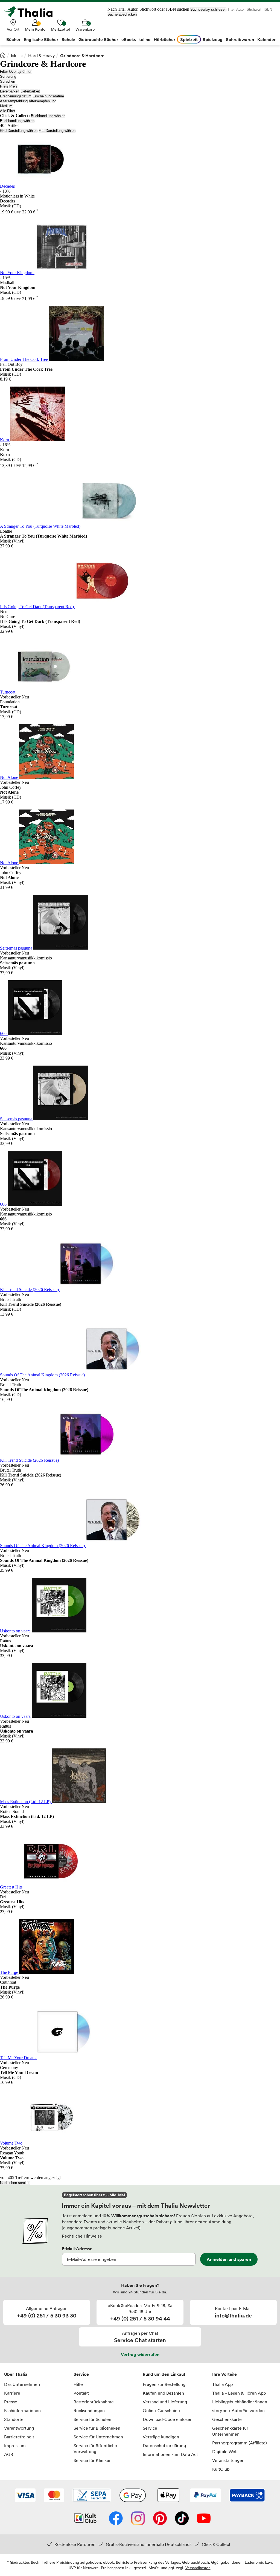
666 (4, 1033)
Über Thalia (16, 2374)
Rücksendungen (89, 2410)
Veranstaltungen (228, 2460)
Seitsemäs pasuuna (17, 948)
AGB (9, 2454)
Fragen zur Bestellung (164, 2384)
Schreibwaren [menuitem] (240, 39)
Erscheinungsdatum (16, 96)
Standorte (14, 2419)
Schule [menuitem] (68, 39)
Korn (5, 440)
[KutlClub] (85, 2519)
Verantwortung (19, 2428)
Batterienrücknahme (94, 2402)
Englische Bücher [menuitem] (41, 39)
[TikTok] (182, 2519)
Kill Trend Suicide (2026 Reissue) (30, 1290)
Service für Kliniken (93, 2460)
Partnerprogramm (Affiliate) (240, 2443)
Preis (4, 86)
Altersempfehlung (14, 101)
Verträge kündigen (161, 2437)
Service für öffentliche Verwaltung (95, 2449)
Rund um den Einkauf (164, 2374)
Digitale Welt (225, 2452)
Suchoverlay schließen (208, 9)
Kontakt (81, 2393)
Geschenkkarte (227, 2419)
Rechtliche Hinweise (82, 2236)
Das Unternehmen (22, 2384)
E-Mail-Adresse (77, 2249)
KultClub (221, 2469)
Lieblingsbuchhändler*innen (240, 2402)
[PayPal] (205, 2496)
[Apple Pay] (168, 2496)
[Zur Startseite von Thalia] (31, 12)
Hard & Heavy (41, 56)
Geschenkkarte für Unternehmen (230, 2431)
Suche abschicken (122, 14)
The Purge (10, 1972)
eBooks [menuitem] (129, 39)
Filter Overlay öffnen (16, 72)
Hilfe (78, 2384)
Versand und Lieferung (165, 2402)
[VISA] (25, 2496)
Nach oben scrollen (15, 2183)
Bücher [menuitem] (13, 39)
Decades (8, 186)
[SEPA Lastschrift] (92, 2496)
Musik (17, 56)
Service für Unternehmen (98, 2437)
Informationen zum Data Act (170, 2454)
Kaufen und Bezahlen (163, 2393)
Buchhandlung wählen (48, 116)
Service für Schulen (92, 2419)
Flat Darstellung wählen (57, 131)
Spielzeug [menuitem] (213, 39)
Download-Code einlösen (168, 2419)
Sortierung (8, 76)
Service (81, 2374)
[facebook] (116, 2519)
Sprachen (8, 81)
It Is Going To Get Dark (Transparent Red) (37, 607)
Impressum (15, 2446)
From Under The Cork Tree (24, 359)
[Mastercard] (54, 2496)
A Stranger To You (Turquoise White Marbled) (41, 526)
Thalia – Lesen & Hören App (239, 2393)
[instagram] (138, 2519)
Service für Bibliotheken (97, 2428)
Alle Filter (8, 111)
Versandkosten (198, 2568)
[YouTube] (204, 2519)
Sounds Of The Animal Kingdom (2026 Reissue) (43, 1375)
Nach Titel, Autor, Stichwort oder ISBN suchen (148, 9)
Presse (11, 2402)
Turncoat (8, 692)
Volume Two (12, 2143)
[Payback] (247, 2496)
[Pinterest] (160, 2519)
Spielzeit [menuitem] (189, 39)
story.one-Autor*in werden (238, 2410)
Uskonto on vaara (16, 1631)
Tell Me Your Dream (18, 2058)
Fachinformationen (22, 2410)
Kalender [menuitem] (266, 39)
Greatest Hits (12, 1887)
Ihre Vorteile (224, 2374)
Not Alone (10, 777)
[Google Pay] (133, 2496)
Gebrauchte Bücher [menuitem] (98, 39)
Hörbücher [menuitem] (164, 39)
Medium (6, 106)
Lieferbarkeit (10, 91)
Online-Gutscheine (161, 2410)
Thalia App (222, 2384)
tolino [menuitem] (145, 39)
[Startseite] (3, 55)
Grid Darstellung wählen (19, 131)
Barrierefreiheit (19, 2437)
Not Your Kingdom (17, 273)
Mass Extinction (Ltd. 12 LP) (26, 1802)
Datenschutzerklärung (164, 2446)
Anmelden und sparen (229, 2259)
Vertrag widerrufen (140, 2354)
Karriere (12, 2393)
